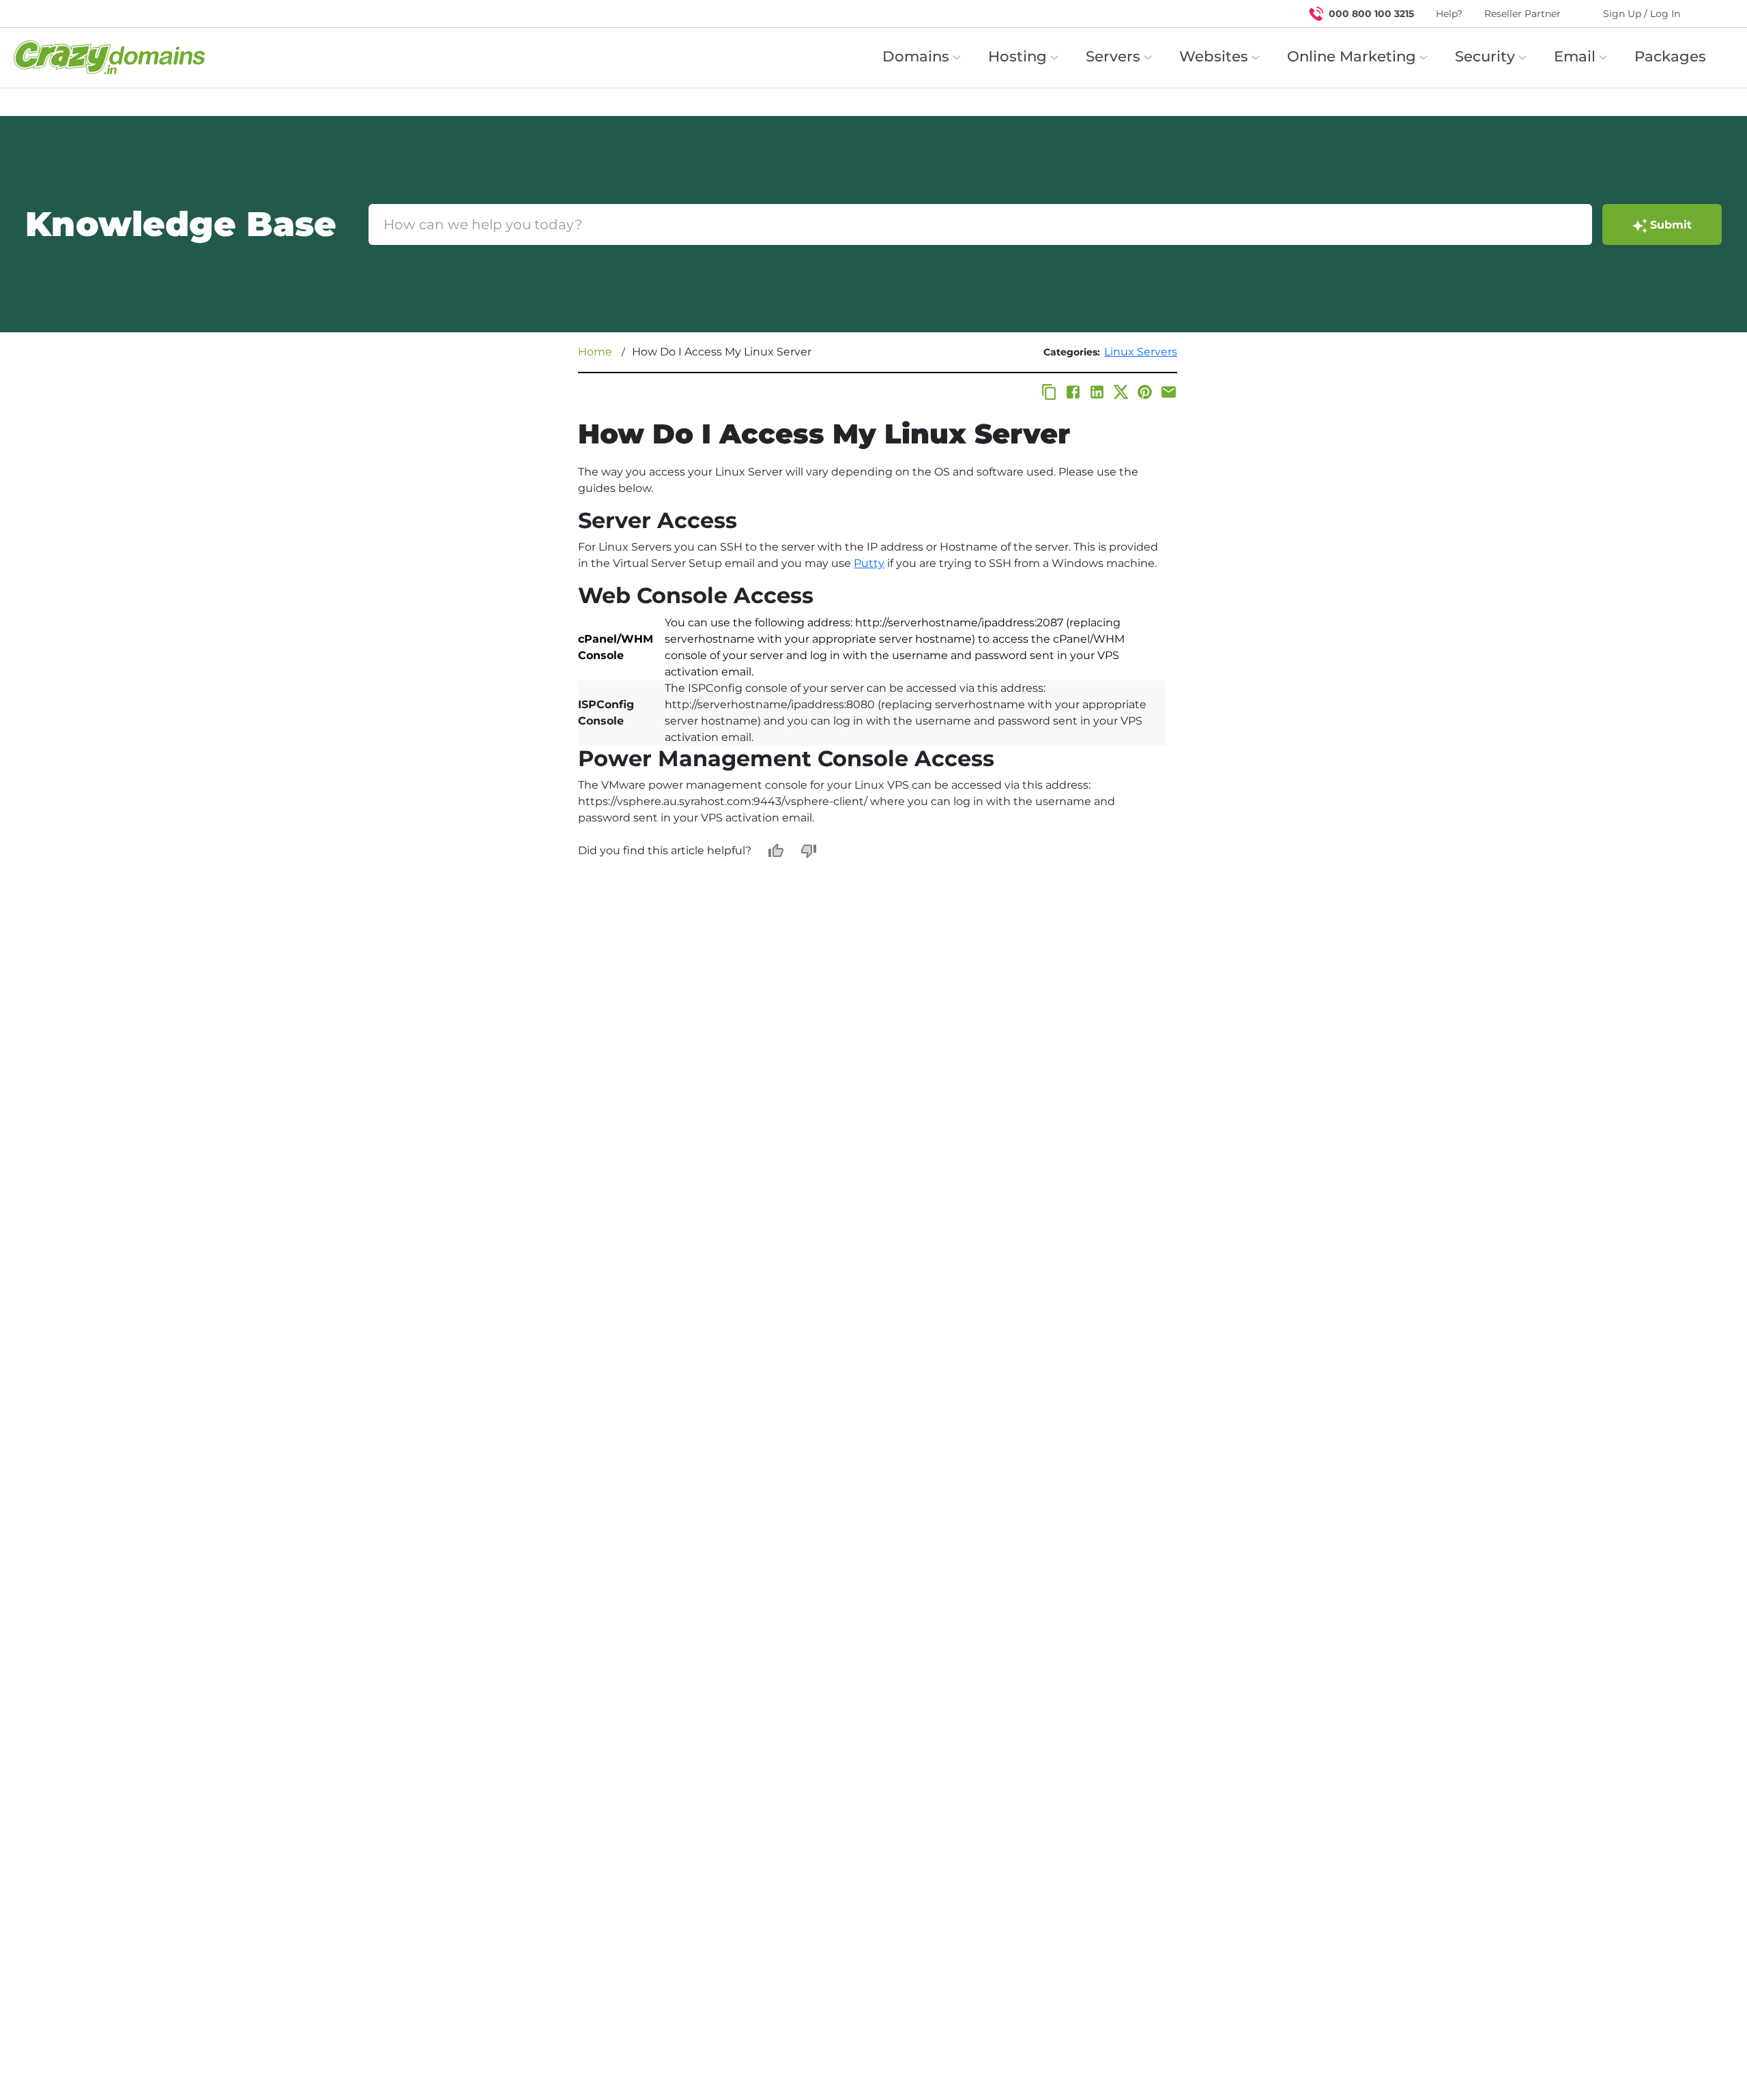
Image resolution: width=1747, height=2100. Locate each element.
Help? (1449, 14)
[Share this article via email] (1169, 392)
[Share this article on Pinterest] (1145, 392)
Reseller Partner (1522, 14)
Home (595, 352)
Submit (1671, 225)
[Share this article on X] (1121, 392)
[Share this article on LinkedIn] (1097, 392)
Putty (869, 563)
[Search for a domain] (1710, 14)
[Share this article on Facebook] (1073, 392)
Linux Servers (1141, 352)
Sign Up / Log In (1642, 14)
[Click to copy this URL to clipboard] (1049, 392)
